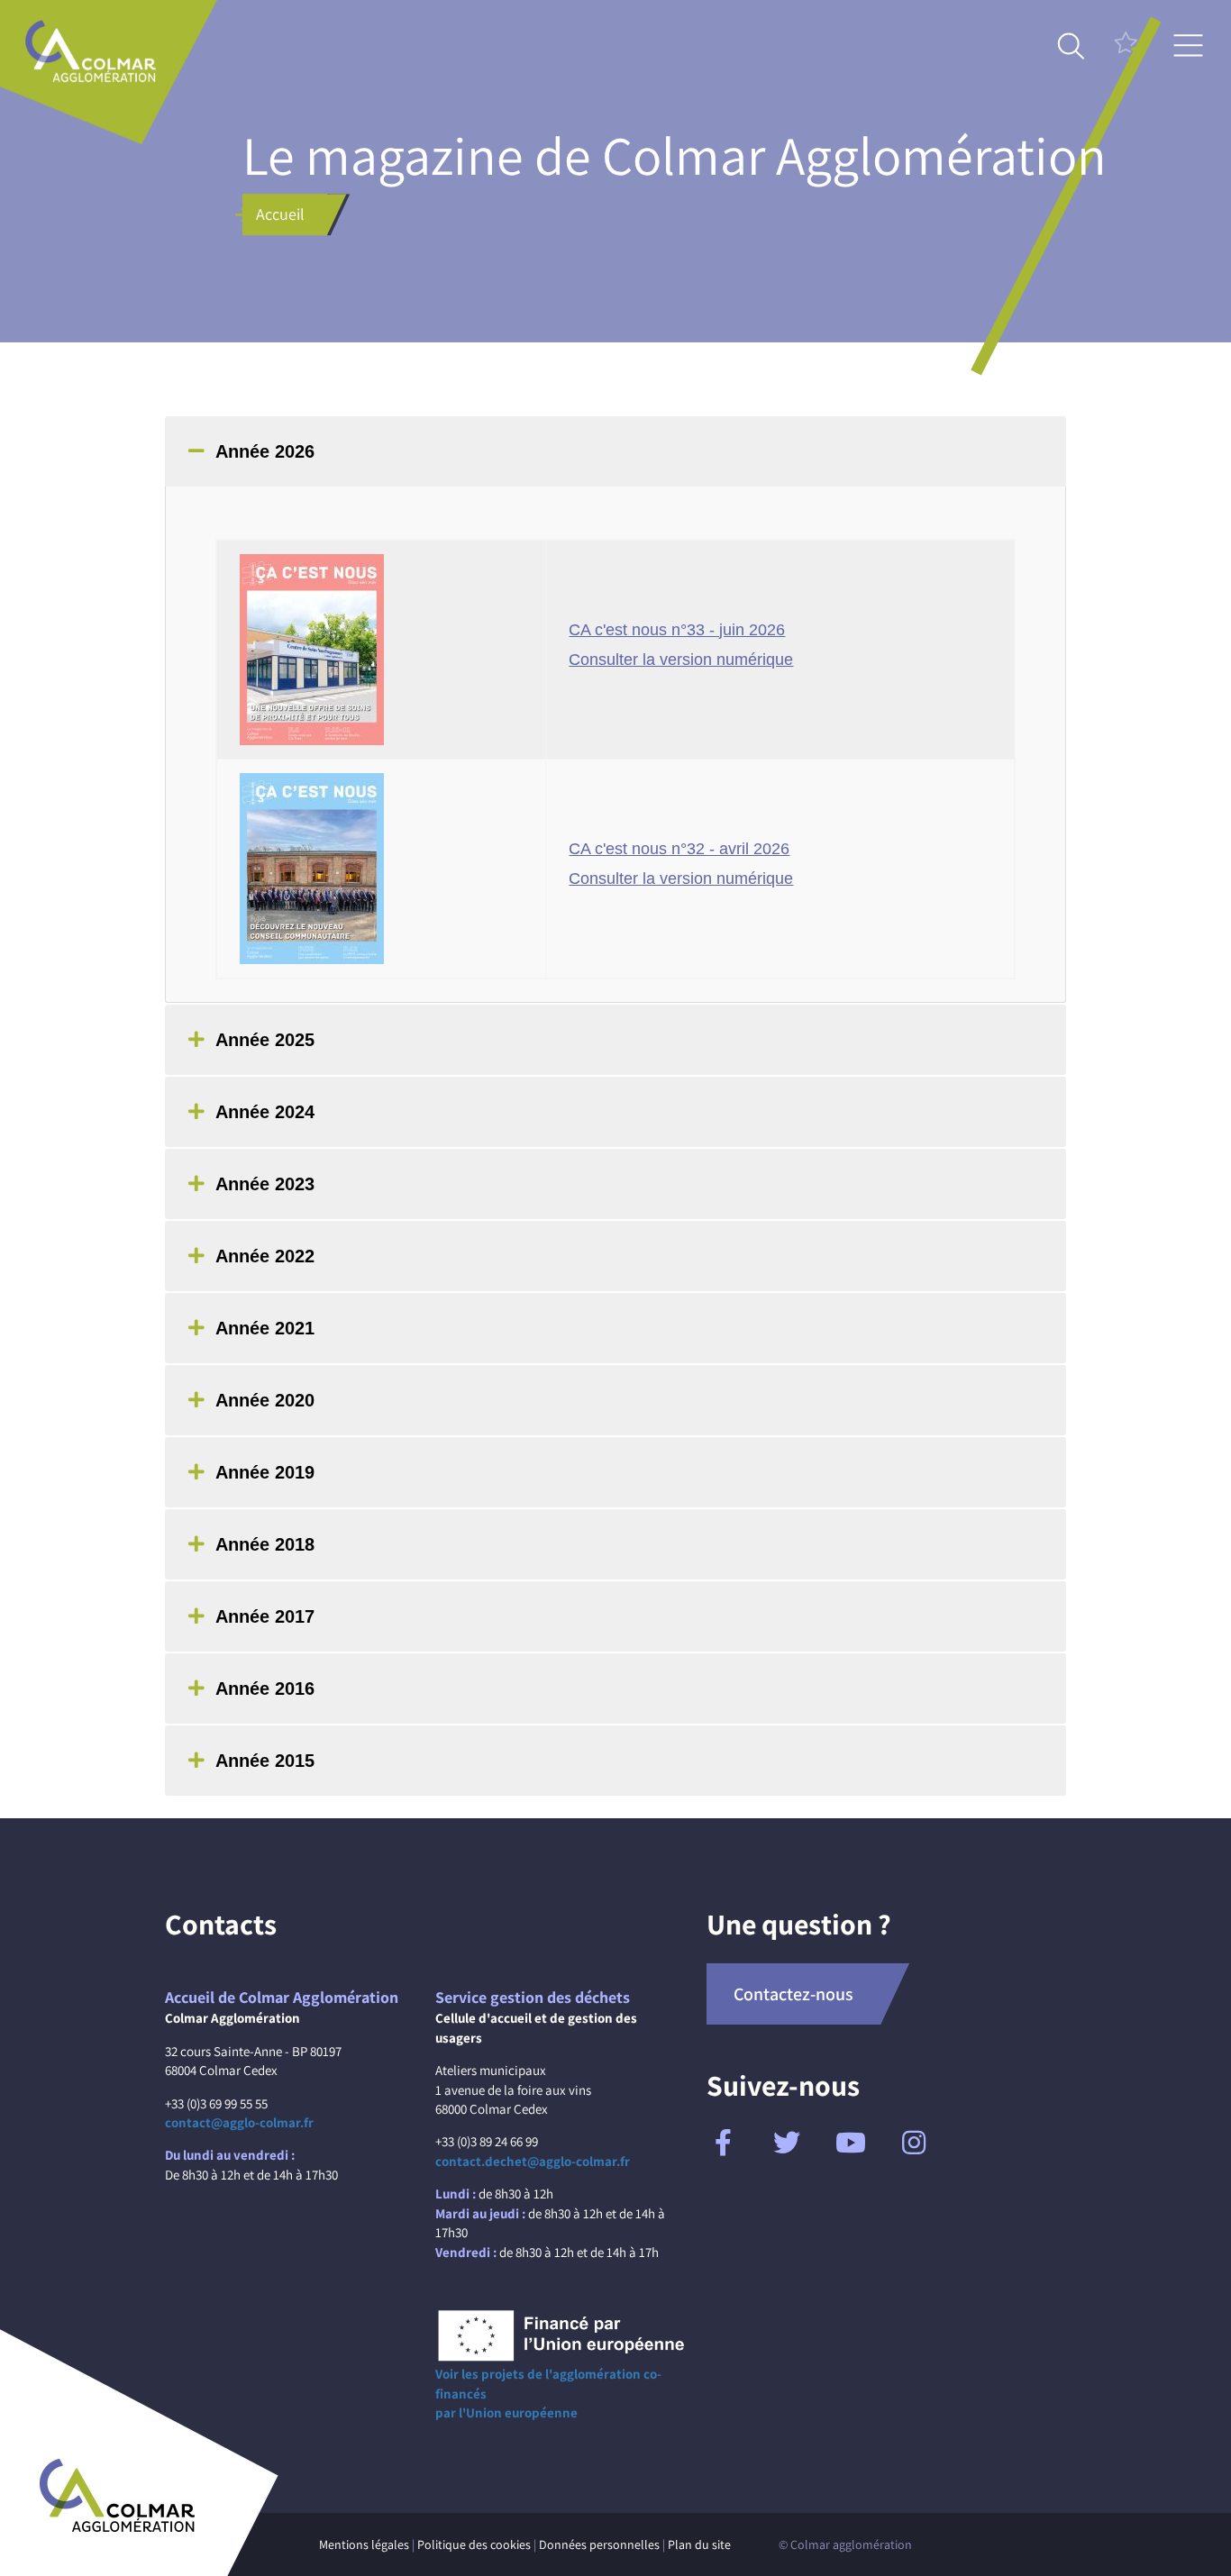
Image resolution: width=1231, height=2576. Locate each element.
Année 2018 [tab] (265, 1544)
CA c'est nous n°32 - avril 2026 (679, 849)
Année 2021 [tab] (265, 1328)
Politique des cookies (474, 2544)
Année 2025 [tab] (265, 1040)
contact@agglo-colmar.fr (239, 2122)
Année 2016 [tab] (265, 1689)
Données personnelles (599, 2544)
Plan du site (699, 2544)
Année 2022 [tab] (265, 1256)
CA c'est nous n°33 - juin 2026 (677, 630)
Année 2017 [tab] (265, 1616)
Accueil (280, 214)
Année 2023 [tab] (265, 1184)
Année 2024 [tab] (265, 1112)
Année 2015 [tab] (265, 1761)
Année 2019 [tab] (265, 1472)
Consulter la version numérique (681, 660)
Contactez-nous (793, 1994)
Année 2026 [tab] (265, 451)
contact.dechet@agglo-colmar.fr (533, 2161)
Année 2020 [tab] (265, 1400)
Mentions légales (364, 2544)
